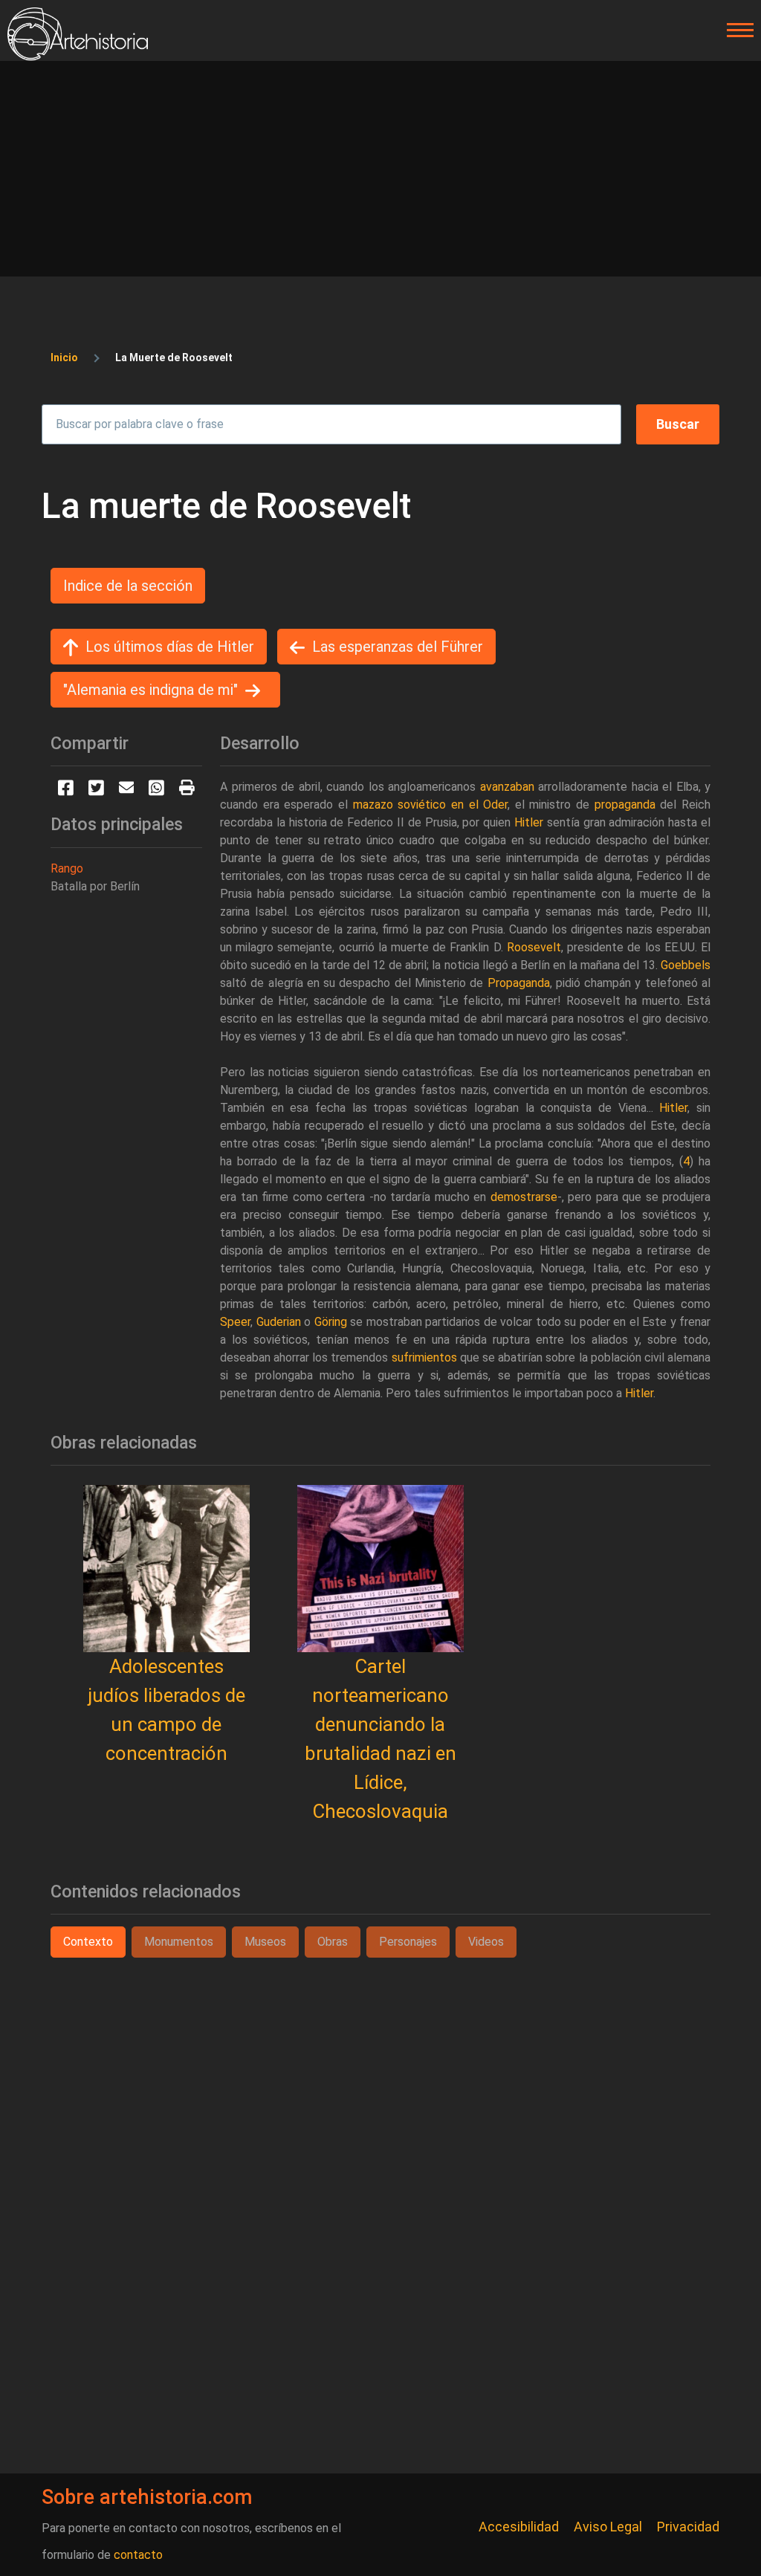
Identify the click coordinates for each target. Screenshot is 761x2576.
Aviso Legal (608, 2527)
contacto (138, 2555)
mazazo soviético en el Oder (431, 805)
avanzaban (507, 787)
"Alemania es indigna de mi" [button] (150, 690)
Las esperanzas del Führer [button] (398, 647)
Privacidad (688, 2527)
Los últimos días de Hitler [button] (170, 647)
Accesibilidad (519, 2527)
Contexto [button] (88, 1942)
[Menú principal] (736, 30)
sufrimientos (424, 1357)
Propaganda (519, 983)
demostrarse (524, 1197)
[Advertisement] (380, 172)
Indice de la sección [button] (128, 586)
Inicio (64, 357)
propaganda (625, 805)
